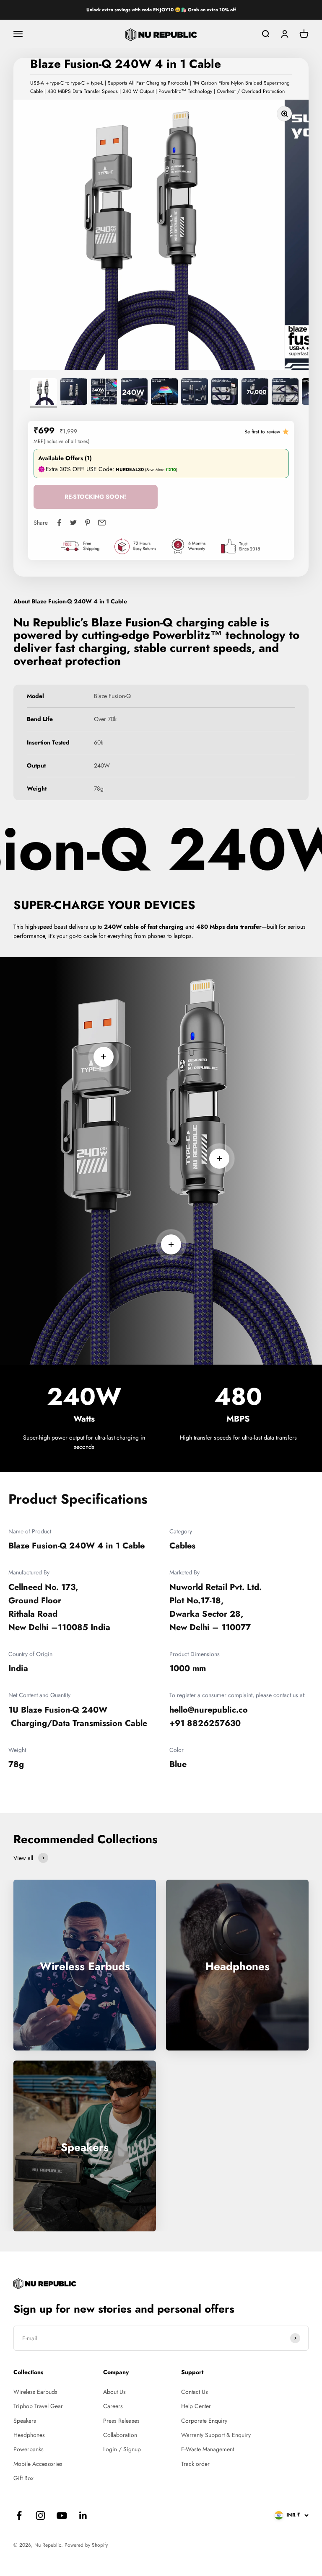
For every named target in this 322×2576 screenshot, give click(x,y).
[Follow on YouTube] (62, 2515)
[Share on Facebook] (59, 523)
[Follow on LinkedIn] (83, 2515)
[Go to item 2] (74, 393)
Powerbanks (29, 2449)
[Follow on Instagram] (40, 2515)
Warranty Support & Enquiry (216, 2435)
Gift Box (23, 2478)
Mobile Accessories (38, 2464)
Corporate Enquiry (204, 2421)
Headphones (29, 2435)
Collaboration (120, 2435)
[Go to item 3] (104, 393)
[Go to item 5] (164, 393)
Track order (195, 2464)
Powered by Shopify (86, 2545)
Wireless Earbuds (35, 2392)
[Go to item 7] (225, 393)
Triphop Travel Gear (38, 2406)
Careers (113, 2406)
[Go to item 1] (44, 393)
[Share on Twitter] (73, 523)
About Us (114, 2392)
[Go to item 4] (134, 393)
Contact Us (195, 2392)
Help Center (196, 2406)
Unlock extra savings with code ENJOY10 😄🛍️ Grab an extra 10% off (161, 10)
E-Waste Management (208, 2449)
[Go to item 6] (195, 393)
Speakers (25, 2421)
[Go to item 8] (255, 393)
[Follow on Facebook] (19, 2515)
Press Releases (121, 2421)
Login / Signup (122, 2449)
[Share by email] (102, 523)
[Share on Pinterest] (88, 523)
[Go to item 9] (285, 393)
